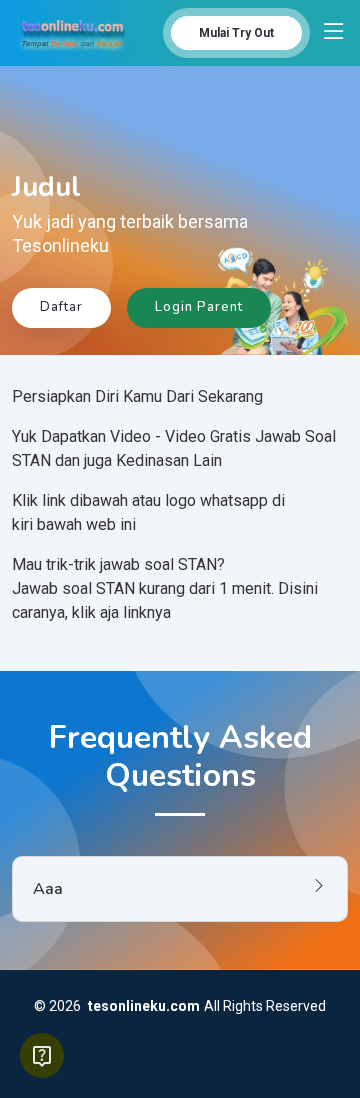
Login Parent (199, 307)
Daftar (61, 307)
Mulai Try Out (236, 33)
